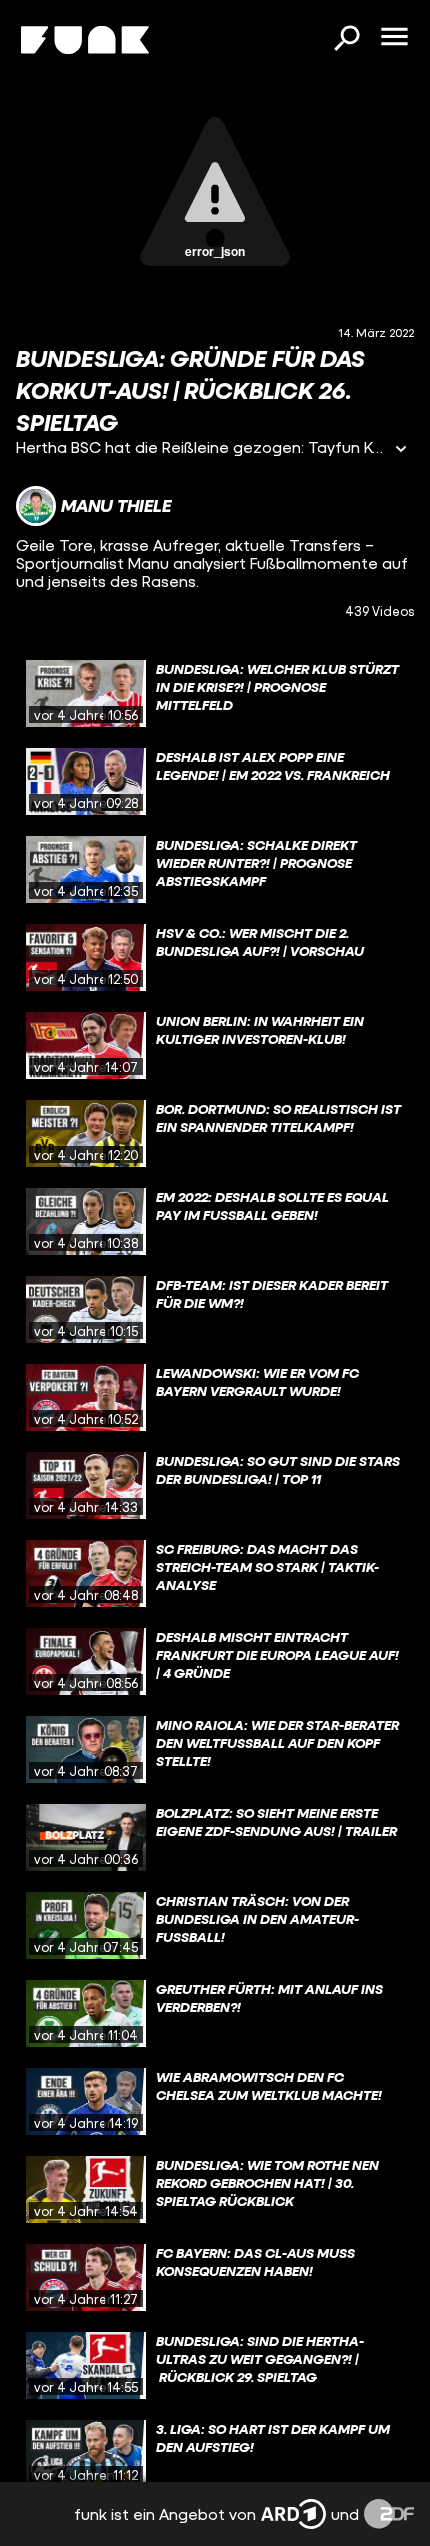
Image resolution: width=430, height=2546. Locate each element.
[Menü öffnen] (394, 38)
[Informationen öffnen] (401, 450)
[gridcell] (215, 694)
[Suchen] (346, 40)
